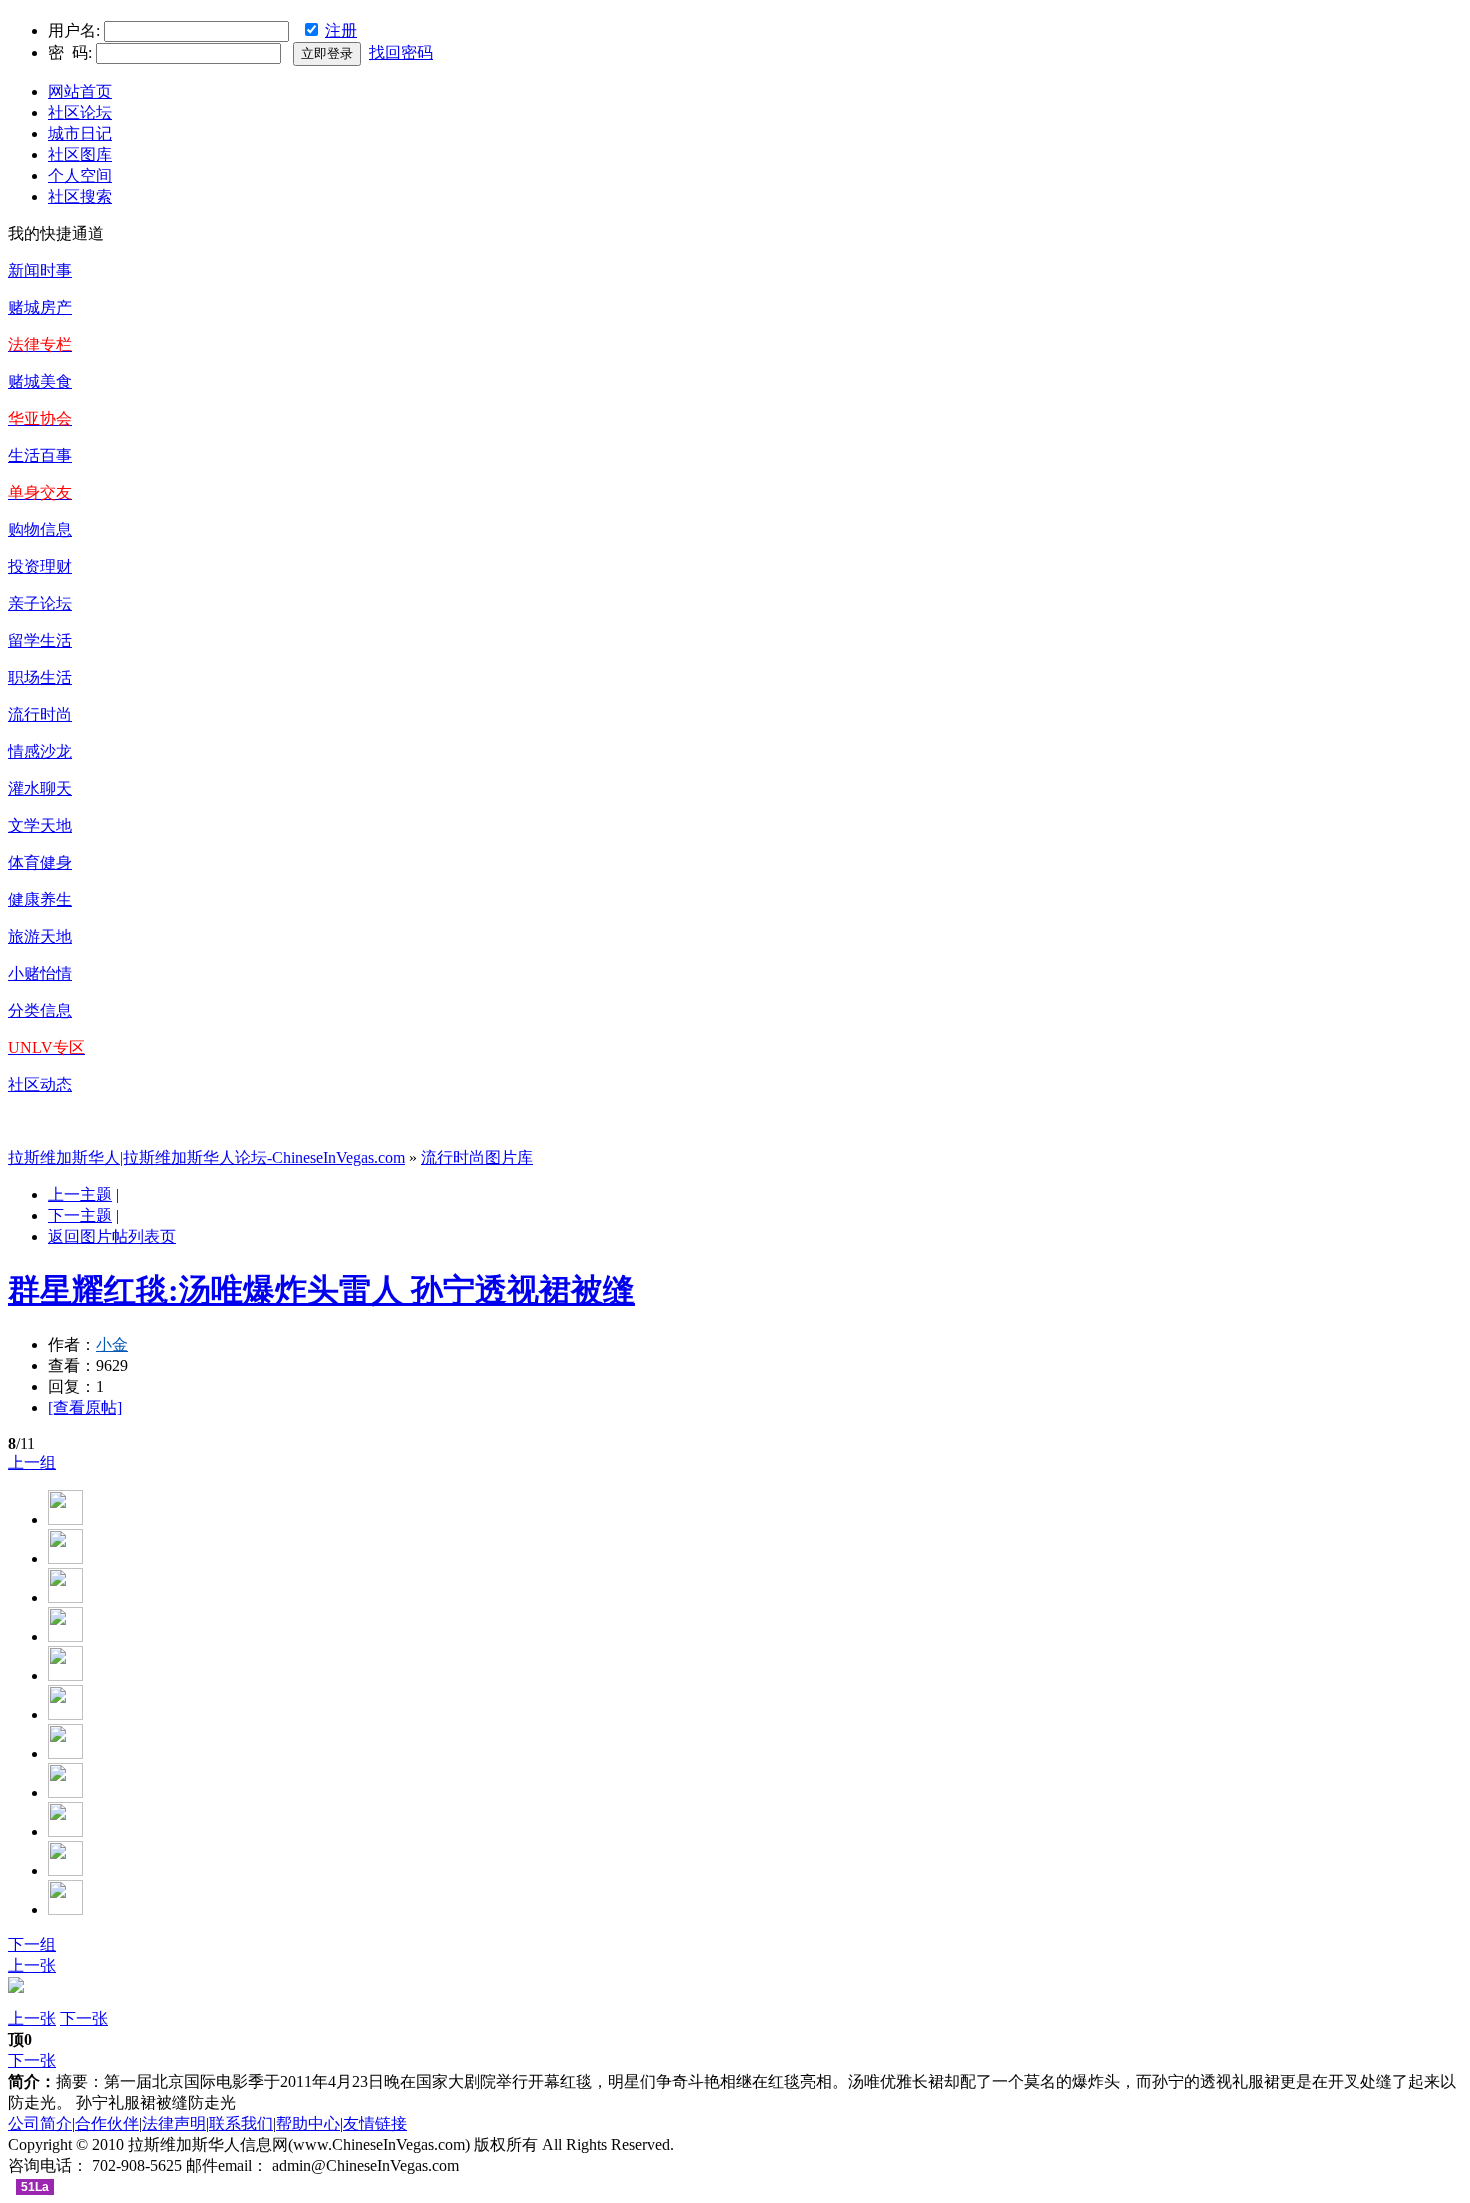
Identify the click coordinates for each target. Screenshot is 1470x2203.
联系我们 (241, 2123)
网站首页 (80, 91)
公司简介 (40, 2123)
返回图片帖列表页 (112, 1236)
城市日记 (80, 133)
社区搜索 (80, 196)
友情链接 (375, 2123)
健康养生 (40, 899)
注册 (341, 30)
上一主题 (80, 1194)
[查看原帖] (85, 1407)
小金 (112, 1344)
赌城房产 (40, 307)
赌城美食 (40, 381)
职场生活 (40, 677)
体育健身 (40, 862)
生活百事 (40, 455)
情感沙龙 (40, 751)
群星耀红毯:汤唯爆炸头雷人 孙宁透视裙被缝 (321, 1290)
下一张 (84, 2018)
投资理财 (40, 566)
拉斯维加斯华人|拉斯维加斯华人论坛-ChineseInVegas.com (206, 1157)
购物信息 (40, 529)
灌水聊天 (40, 788)
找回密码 (401, 52)
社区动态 (40, 1084)
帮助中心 (308, 2123)
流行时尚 (40, 714)
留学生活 (40, 640)
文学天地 (40, 825)
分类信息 (40, 1010)
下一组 (32, 1944)
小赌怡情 (40, 973)
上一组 (32, 1462)
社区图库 (80, 154)
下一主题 (80, 1215)
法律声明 (174, 2123)
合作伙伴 (107, 2123)
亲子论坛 (40, 603)
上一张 (32, 1965)
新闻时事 (40, 270)
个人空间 (80, 175)
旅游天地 (40, 936)
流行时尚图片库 (477, 1157)
